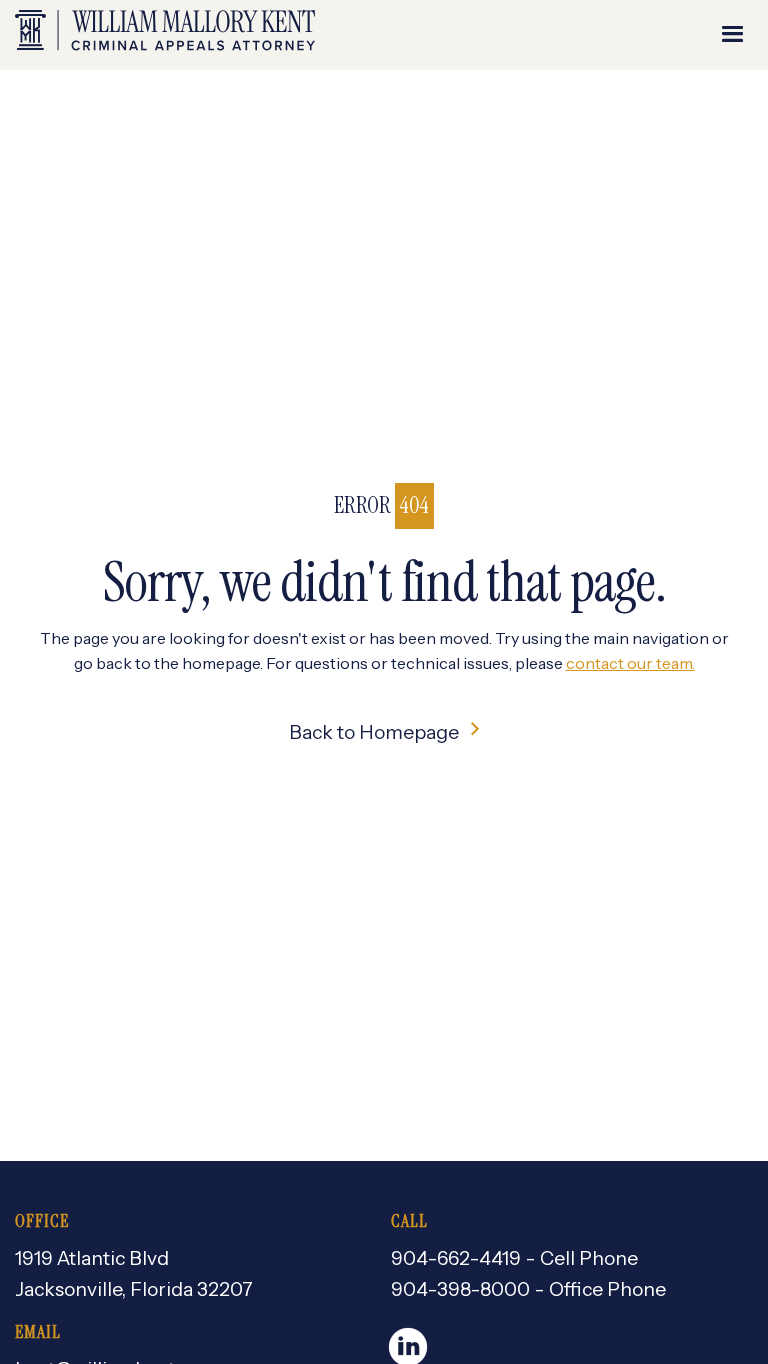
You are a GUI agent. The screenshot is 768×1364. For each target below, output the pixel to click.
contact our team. (630, 663)
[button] (733, 35)
